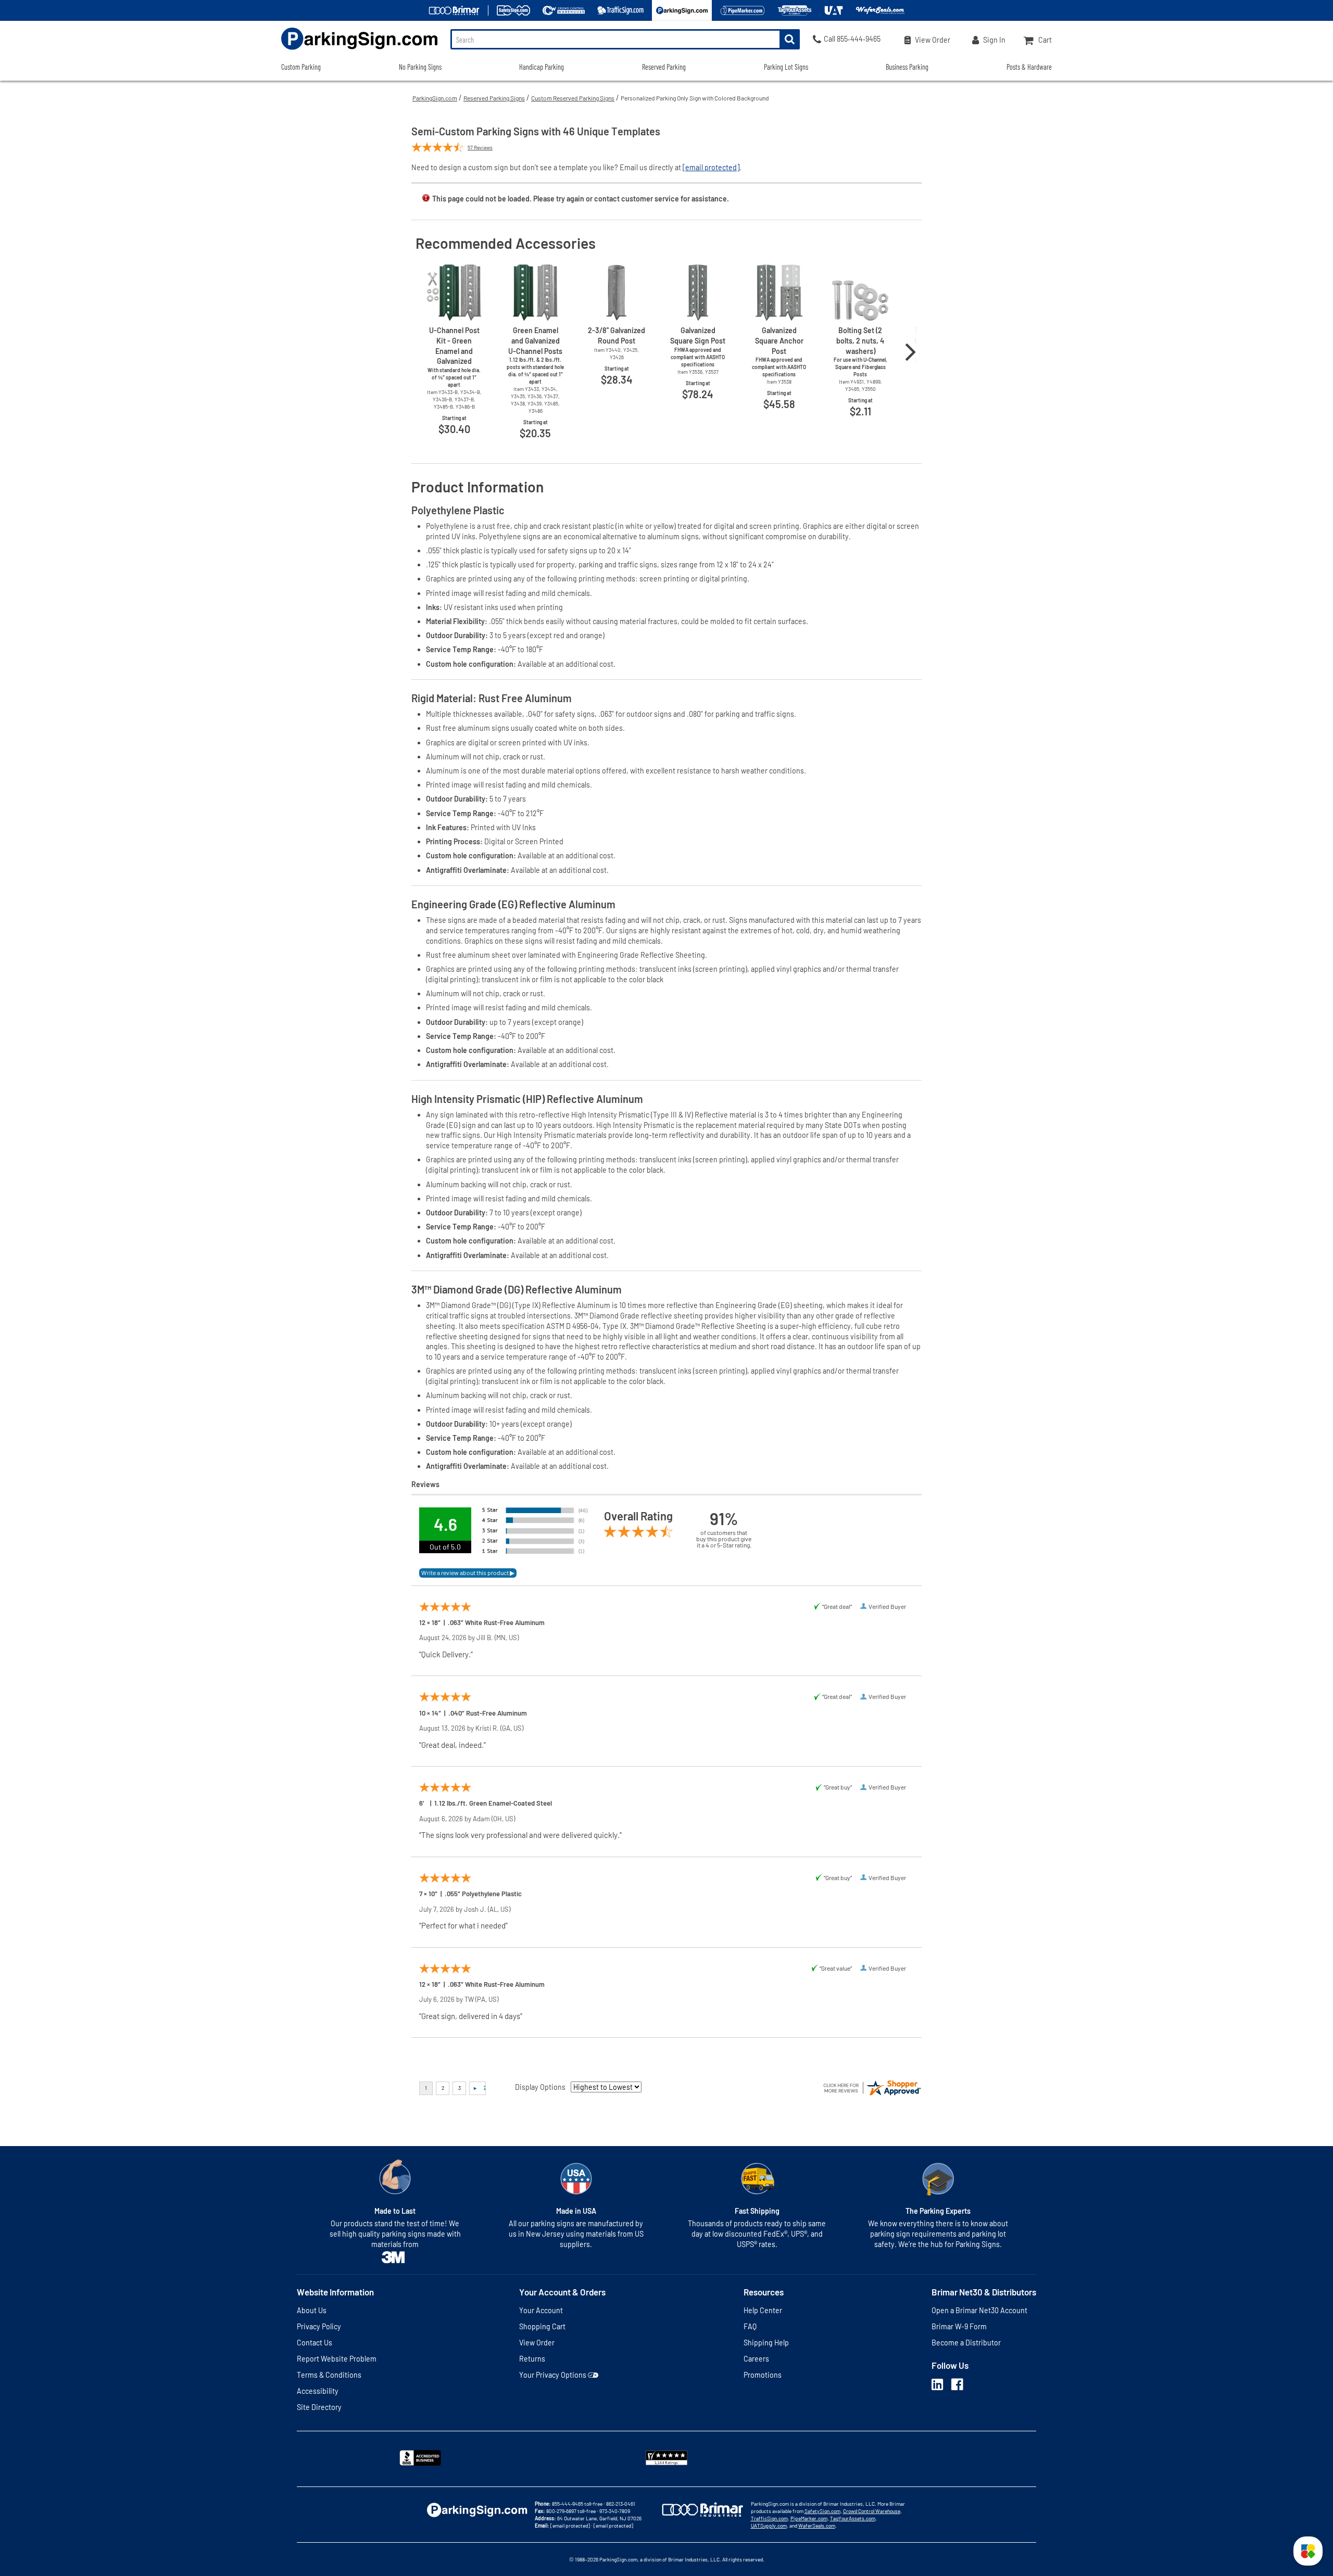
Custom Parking (301, 67)
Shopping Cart (542, 2326)
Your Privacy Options (553, 2375)
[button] (1308, 2551)
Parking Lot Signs (786, 67)
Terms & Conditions (329, 2375)
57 (480, 147)
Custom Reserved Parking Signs (573, 98)
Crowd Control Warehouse (872, 2511)
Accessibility (318, 2391)
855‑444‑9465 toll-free (577, 2504)
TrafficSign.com (769, 2518)
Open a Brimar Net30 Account (979, 2310)
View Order (537, 2343)
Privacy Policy (319, 2326)
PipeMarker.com (809, 2518)
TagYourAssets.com (853, 2518)
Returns (532, 2359)
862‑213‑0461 (621, 2504)
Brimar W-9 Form (959, 2326)
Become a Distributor (966, 2343)
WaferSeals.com (817, 2526)
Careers (756, 2359)
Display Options (540, 2087)
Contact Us (315, 2343)
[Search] (790, 39)
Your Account (541, 2310)
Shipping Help (766, 2343)
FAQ (750, 2326)
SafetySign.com (822, 2511)
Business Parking (907, 67)
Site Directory (319, 2407)
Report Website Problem (337, 2359)
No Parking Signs (420, 67)
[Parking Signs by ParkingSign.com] (359, 51)
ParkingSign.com (435, 98)
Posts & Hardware (1029, 67)
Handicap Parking (542, 67)
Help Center (763, 2310)
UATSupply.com (769, 2526)
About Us (312, 2310)
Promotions (763, 2375)
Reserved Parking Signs (494, 98)
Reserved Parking (664, 67)
